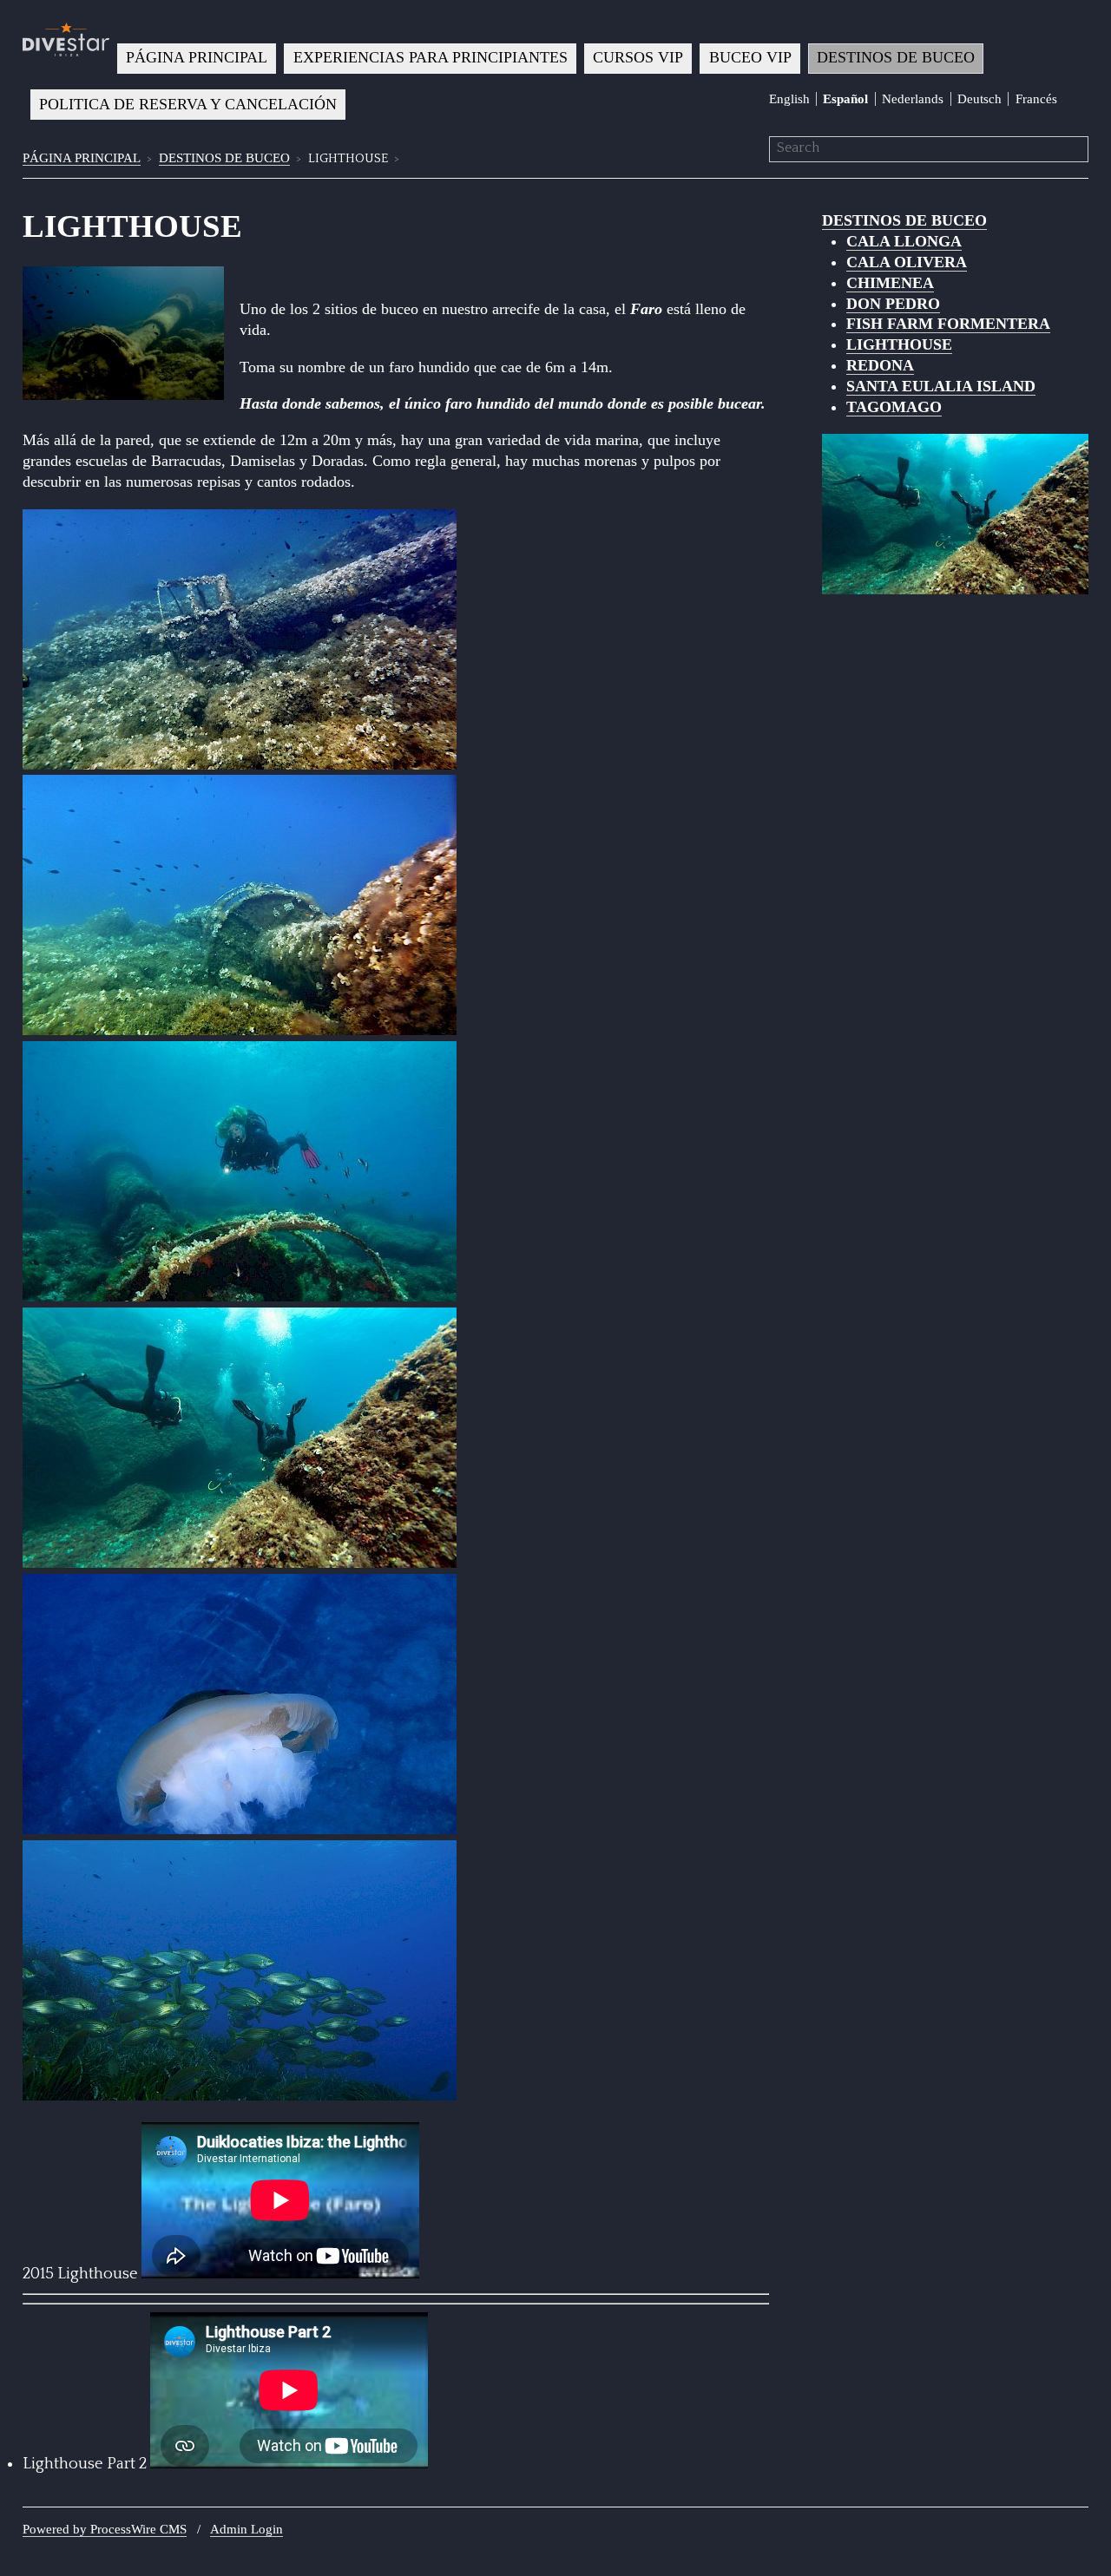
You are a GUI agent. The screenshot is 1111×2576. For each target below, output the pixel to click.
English (789, 99)
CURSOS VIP (638, 57)
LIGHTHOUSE (899, 344)
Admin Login (247, 2529)
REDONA (880, 365)
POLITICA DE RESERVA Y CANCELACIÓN (188, 104)
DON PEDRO (893, 304)
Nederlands (913, 99)
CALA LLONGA (904, 241)
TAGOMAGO (894, 407)
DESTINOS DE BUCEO (896, 57)
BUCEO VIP (750, 57)
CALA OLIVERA (907, 262)
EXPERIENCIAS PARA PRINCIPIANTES (431, 57)
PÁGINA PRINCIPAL (197, 57)
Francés (1036, 99)
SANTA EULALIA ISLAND (941, 386)
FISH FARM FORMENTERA (948, 324)
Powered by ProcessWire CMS (105, 2529)
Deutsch (980, 99)
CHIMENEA (890, 283)
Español (845, 99)
